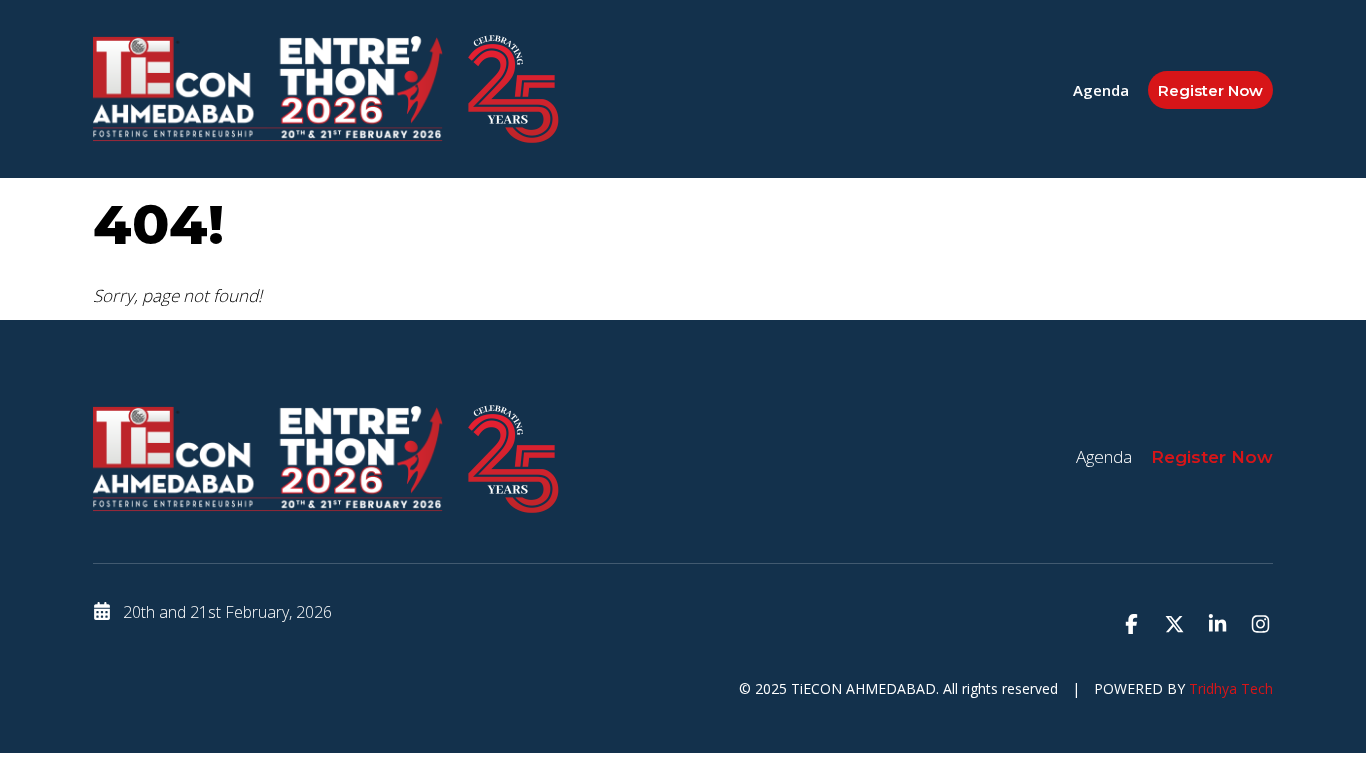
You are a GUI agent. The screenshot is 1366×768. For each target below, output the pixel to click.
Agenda (1101, 90)
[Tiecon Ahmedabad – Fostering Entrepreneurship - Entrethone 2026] (268, 88)
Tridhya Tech (1231, 688)
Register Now (1210, 90)
